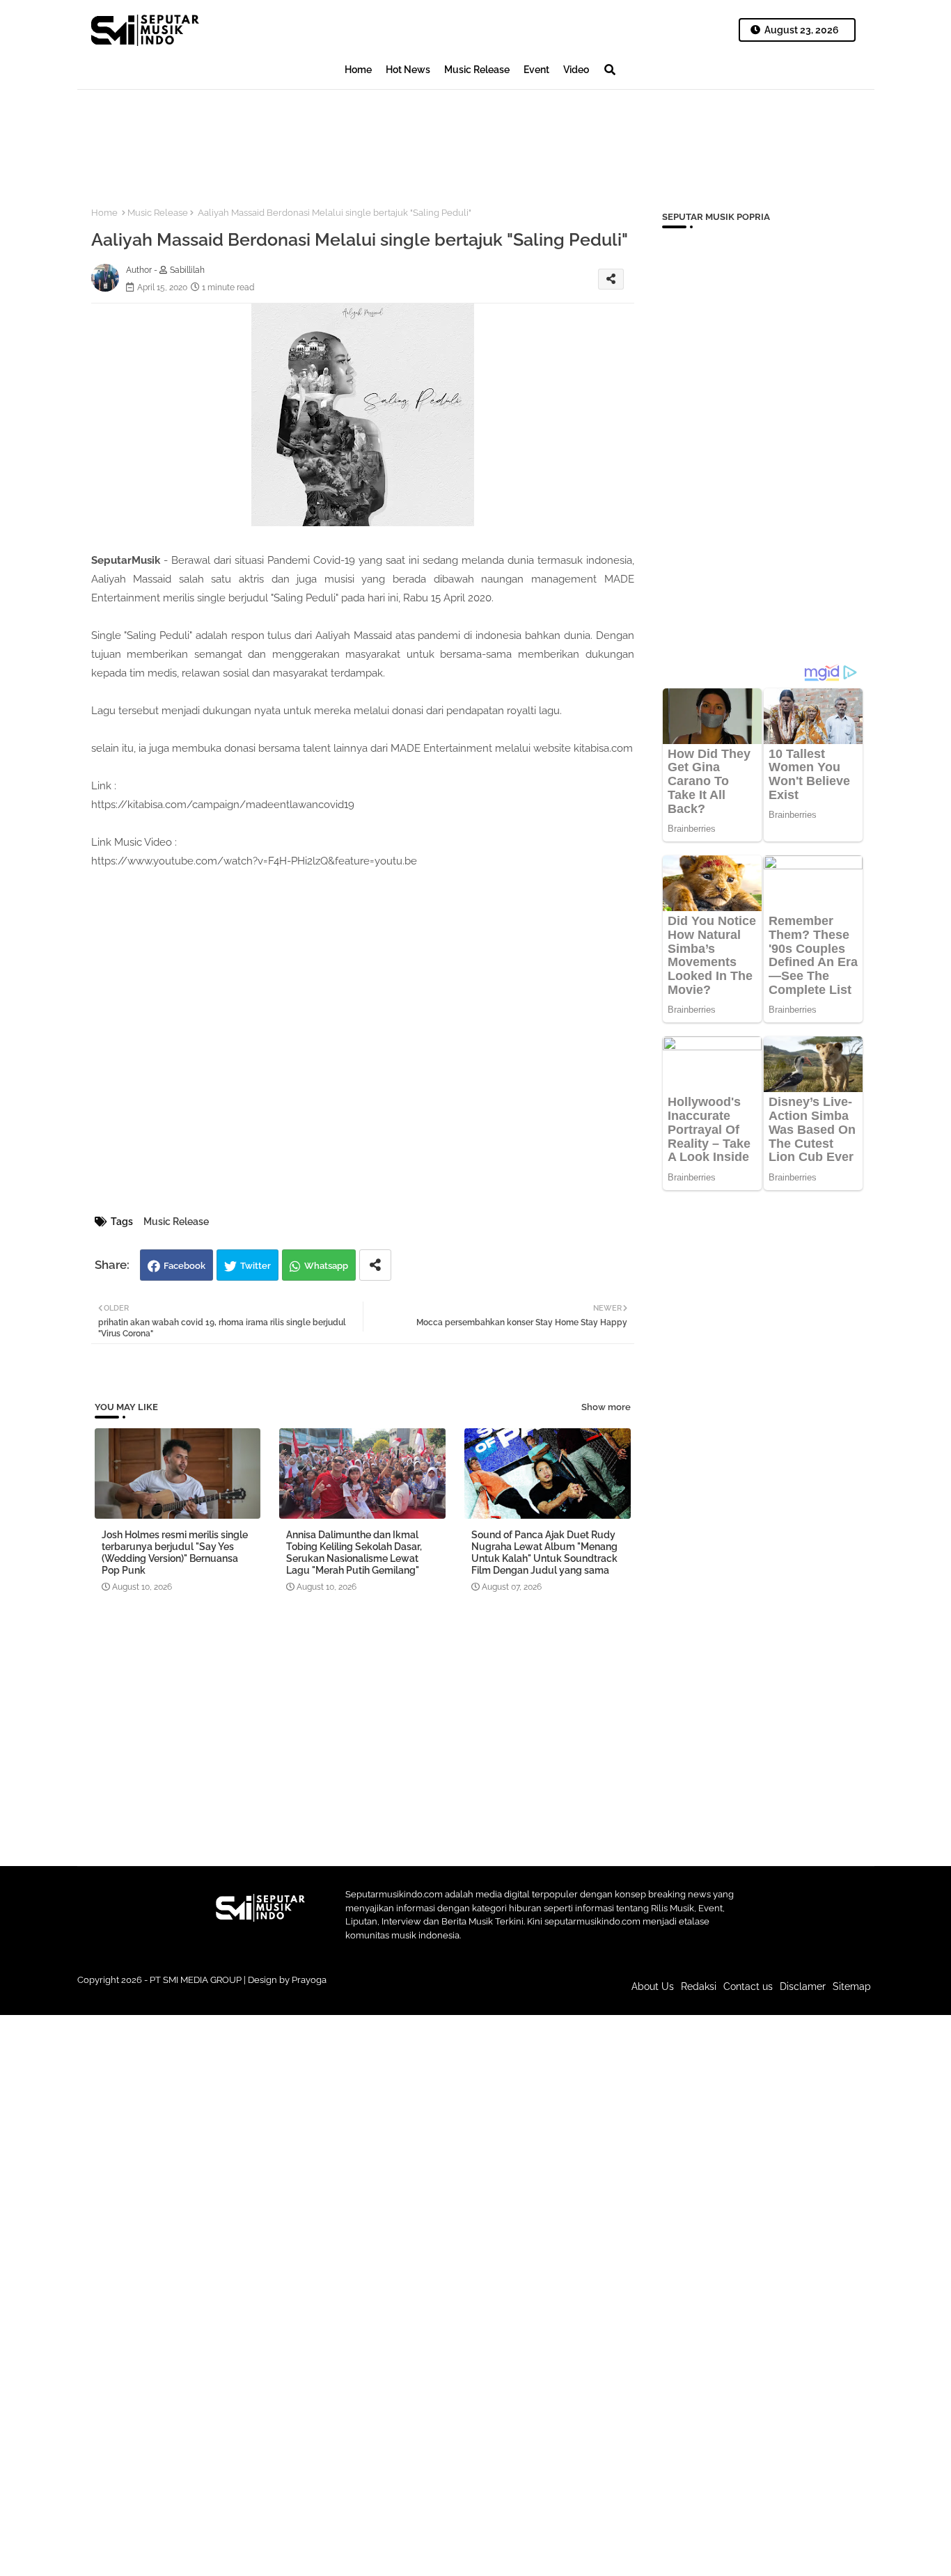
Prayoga (309, 1980)
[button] (610, 70)
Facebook (184, 1266)
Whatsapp (326, 1266)
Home (358, 70)
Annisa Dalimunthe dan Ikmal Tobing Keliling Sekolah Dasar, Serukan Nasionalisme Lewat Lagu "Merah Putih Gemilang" (354, 1552)
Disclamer (803, 1986)
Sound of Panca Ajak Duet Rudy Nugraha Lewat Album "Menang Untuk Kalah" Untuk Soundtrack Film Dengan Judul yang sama (544, 1552)
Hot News (408, 70)
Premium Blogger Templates (382, 1993)
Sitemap (852, 1986)
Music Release (477, 70)
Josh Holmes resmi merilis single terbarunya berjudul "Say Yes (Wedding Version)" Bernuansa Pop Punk (175, 1552)
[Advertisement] (331, 136)
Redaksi (699, 1986)
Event (536, 70)
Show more (606, 1407)
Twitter (256, 1266)
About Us (653, 1986)
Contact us (748, 1986)
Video (576, 70)
